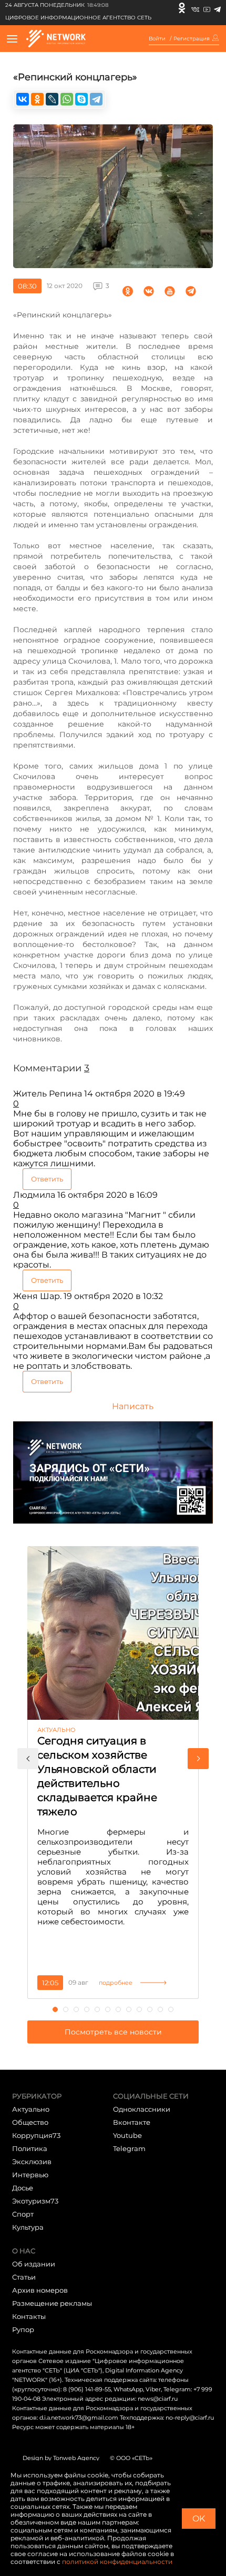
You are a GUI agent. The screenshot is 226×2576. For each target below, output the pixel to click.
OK (199, 2519)
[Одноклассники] (182, 8)
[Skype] (81, 99)
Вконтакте (132, 2122)
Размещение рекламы (52, 2303)
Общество (30, 2122)
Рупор (23, 2329)
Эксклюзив (32, 2162)
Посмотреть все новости (113, 2032)
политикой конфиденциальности (117, 2562)
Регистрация (192, 39)
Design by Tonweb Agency (61, 2458)
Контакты (29, 2316)
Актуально (31, 2109)
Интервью (30, 2175)
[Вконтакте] (195, 8)
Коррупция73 (36, 2135)
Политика (30, 2148)
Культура (28, 2227)
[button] (28, 1759)
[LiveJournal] (52, 99)
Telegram (129, 2148)
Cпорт (23, 2214)
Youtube (127, 2135)
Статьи (24, 2277)
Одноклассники (142, 2109)
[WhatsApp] (67, 99)
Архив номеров (40, 2290)
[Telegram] (217, 8)
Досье (23, 2188)
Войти (157, 39)
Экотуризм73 (35, 2201)
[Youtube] (207, 8)
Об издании (34, 2264)
